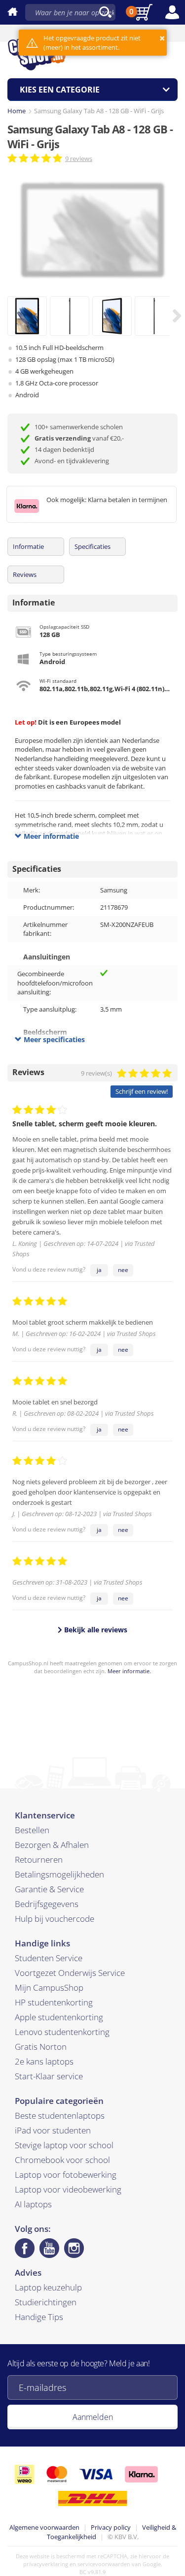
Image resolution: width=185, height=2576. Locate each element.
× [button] (162, 38)
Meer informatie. (129, 1671)
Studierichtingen (46, 2302)
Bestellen (32, 1830)
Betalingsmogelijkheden (59, 1874)
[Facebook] (25, 2248)
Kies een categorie (60, 90)
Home (17, 111)
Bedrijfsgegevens (47, 1904)
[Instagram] (74, 2248)
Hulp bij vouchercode (55, 1919)
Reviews (25, 574)
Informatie (28, 546)
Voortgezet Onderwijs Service (70, 1973)
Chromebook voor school (62, 2160)
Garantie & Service (49, 1889)
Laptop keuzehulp (48, 2287)
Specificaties (92, 546)
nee (123, 1270)
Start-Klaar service (49, 2076)
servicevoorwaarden (104, 2564)
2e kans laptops (44, 2061)
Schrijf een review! (142, 1091)
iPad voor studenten (53, 2130)
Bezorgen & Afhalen (52, 1845)
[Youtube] (49, 2248)
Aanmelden (93, 2417)
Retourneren (39, 1860)
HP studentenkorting (54, 2002)
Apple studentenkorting (59, 2017)
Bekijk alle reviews (95, 1630)
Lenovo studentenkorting (62, 2032)
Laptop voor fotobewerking (66, 2175)
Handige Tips (39, 2317)
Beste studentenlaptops (60, 2115)
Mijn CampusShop (49, 1988)
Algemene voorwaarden (44, 2527)
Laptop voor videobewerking (68, 2189)
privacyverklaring (46, 2564)
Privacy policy (111, 2527)
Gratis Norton (41, 2047)
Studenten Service (49, 1958)
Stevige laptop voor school (64, 2145)
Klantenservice (45, 1815)
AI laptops (33, 2204)
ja (99, 1270)
